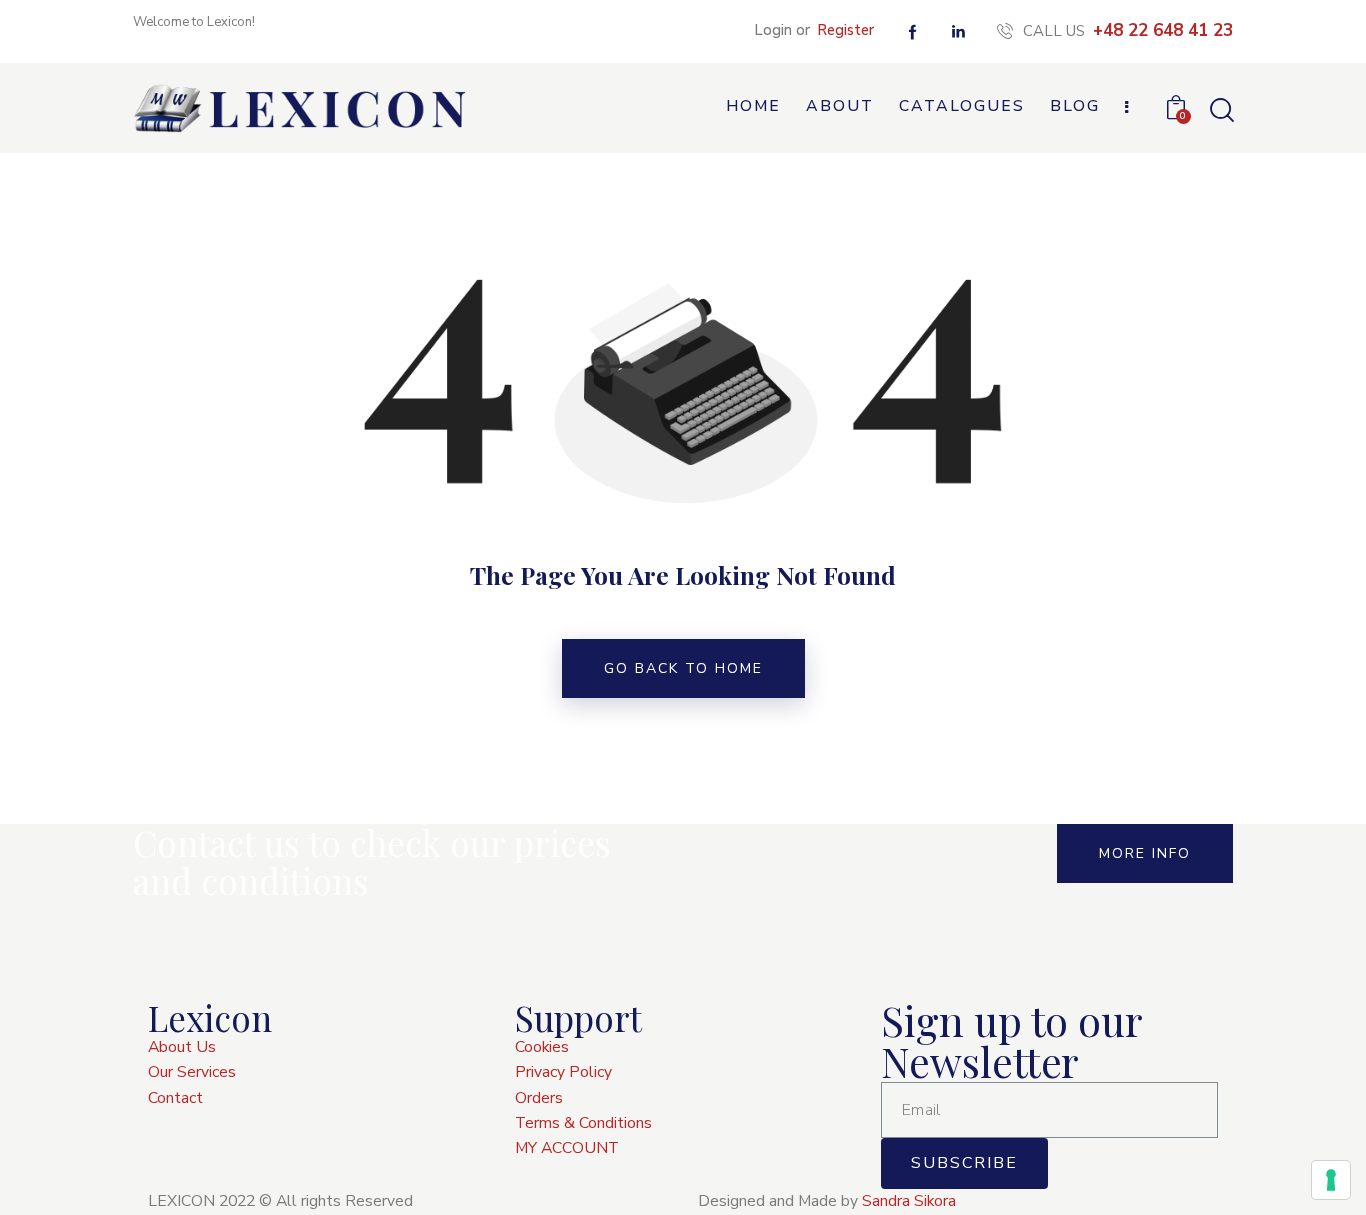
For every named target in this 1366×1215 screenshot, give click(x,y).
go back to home (683, 668)
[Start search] (1220, 110)
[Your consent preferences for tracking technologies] (1331, 1180)
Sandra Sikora (909, 1201)
